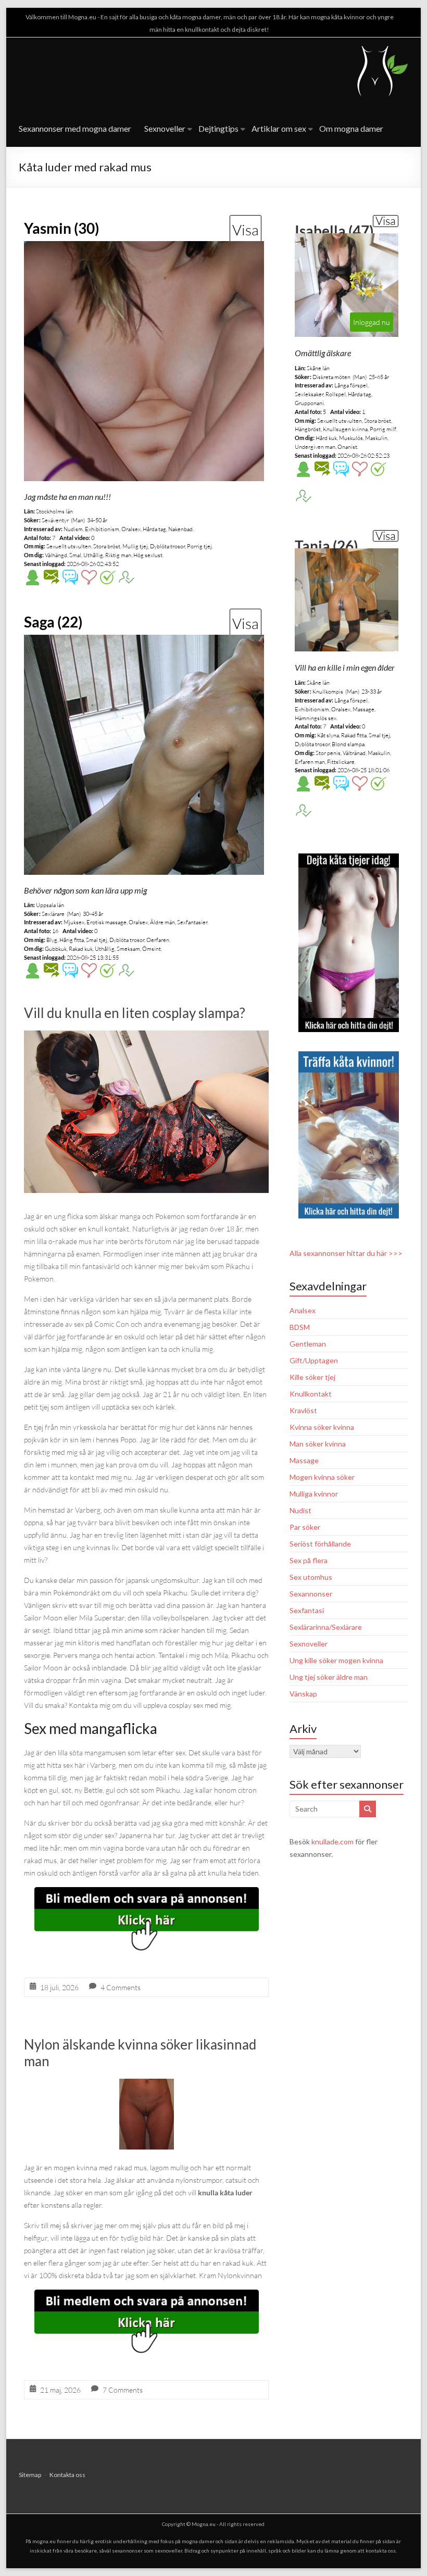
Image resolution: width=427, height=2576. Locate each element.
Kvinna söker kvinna (322, 1427)
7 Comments (123, 2390)
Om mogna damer (351, 128)
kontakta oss (381, 2550)
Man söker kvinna (318, 1444)
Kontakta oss (67, 2475)
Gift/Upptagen (314, 1360)
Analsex (303, 1310)
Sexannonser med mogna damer (75, 128)
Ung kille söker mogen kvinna (336, 1660)
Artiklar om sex (279, 128)
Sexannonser (311, 1594)
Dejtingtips (218, 128)
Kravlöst (303, 1410)
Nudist (300, 1510)
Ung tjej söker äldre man (329, 1677)
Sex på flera (309, 1560)
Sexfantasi (307, 1610)
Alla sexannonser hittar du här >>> (346, 1253)
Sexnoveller (165, 128)
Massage (304, 1460)
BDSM (300, 1327)
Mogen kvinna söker (322, 1477)
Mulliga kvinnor (314, 1494)
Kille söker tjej (312, 1377)
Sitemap (30, 2475)
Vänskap (303, 1694)
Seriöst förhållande (320, 1544)
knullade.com (332, 1842)
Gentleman (308, 1344)
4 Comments (121, 1987)
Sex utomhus (311, 1577)
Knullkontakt (311, 1394)
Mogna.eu (204, 2524)
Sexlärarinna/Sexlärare (326, 1627)
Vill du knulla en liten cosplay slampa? (135, 1013)
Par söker (305, 1527)
